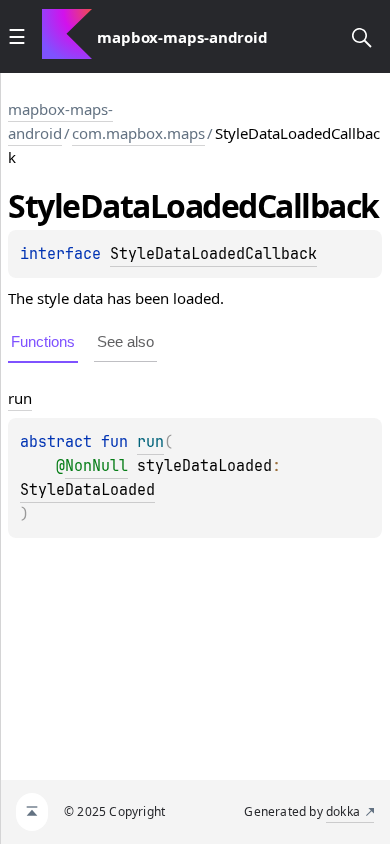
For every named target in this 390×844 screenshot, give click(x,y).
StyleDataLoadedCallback (213, 254)
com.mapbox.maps (138, 133)
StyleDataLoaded (87, 490)
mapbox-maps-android (60, 121)
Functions (43, 341)
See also (125, 341)
